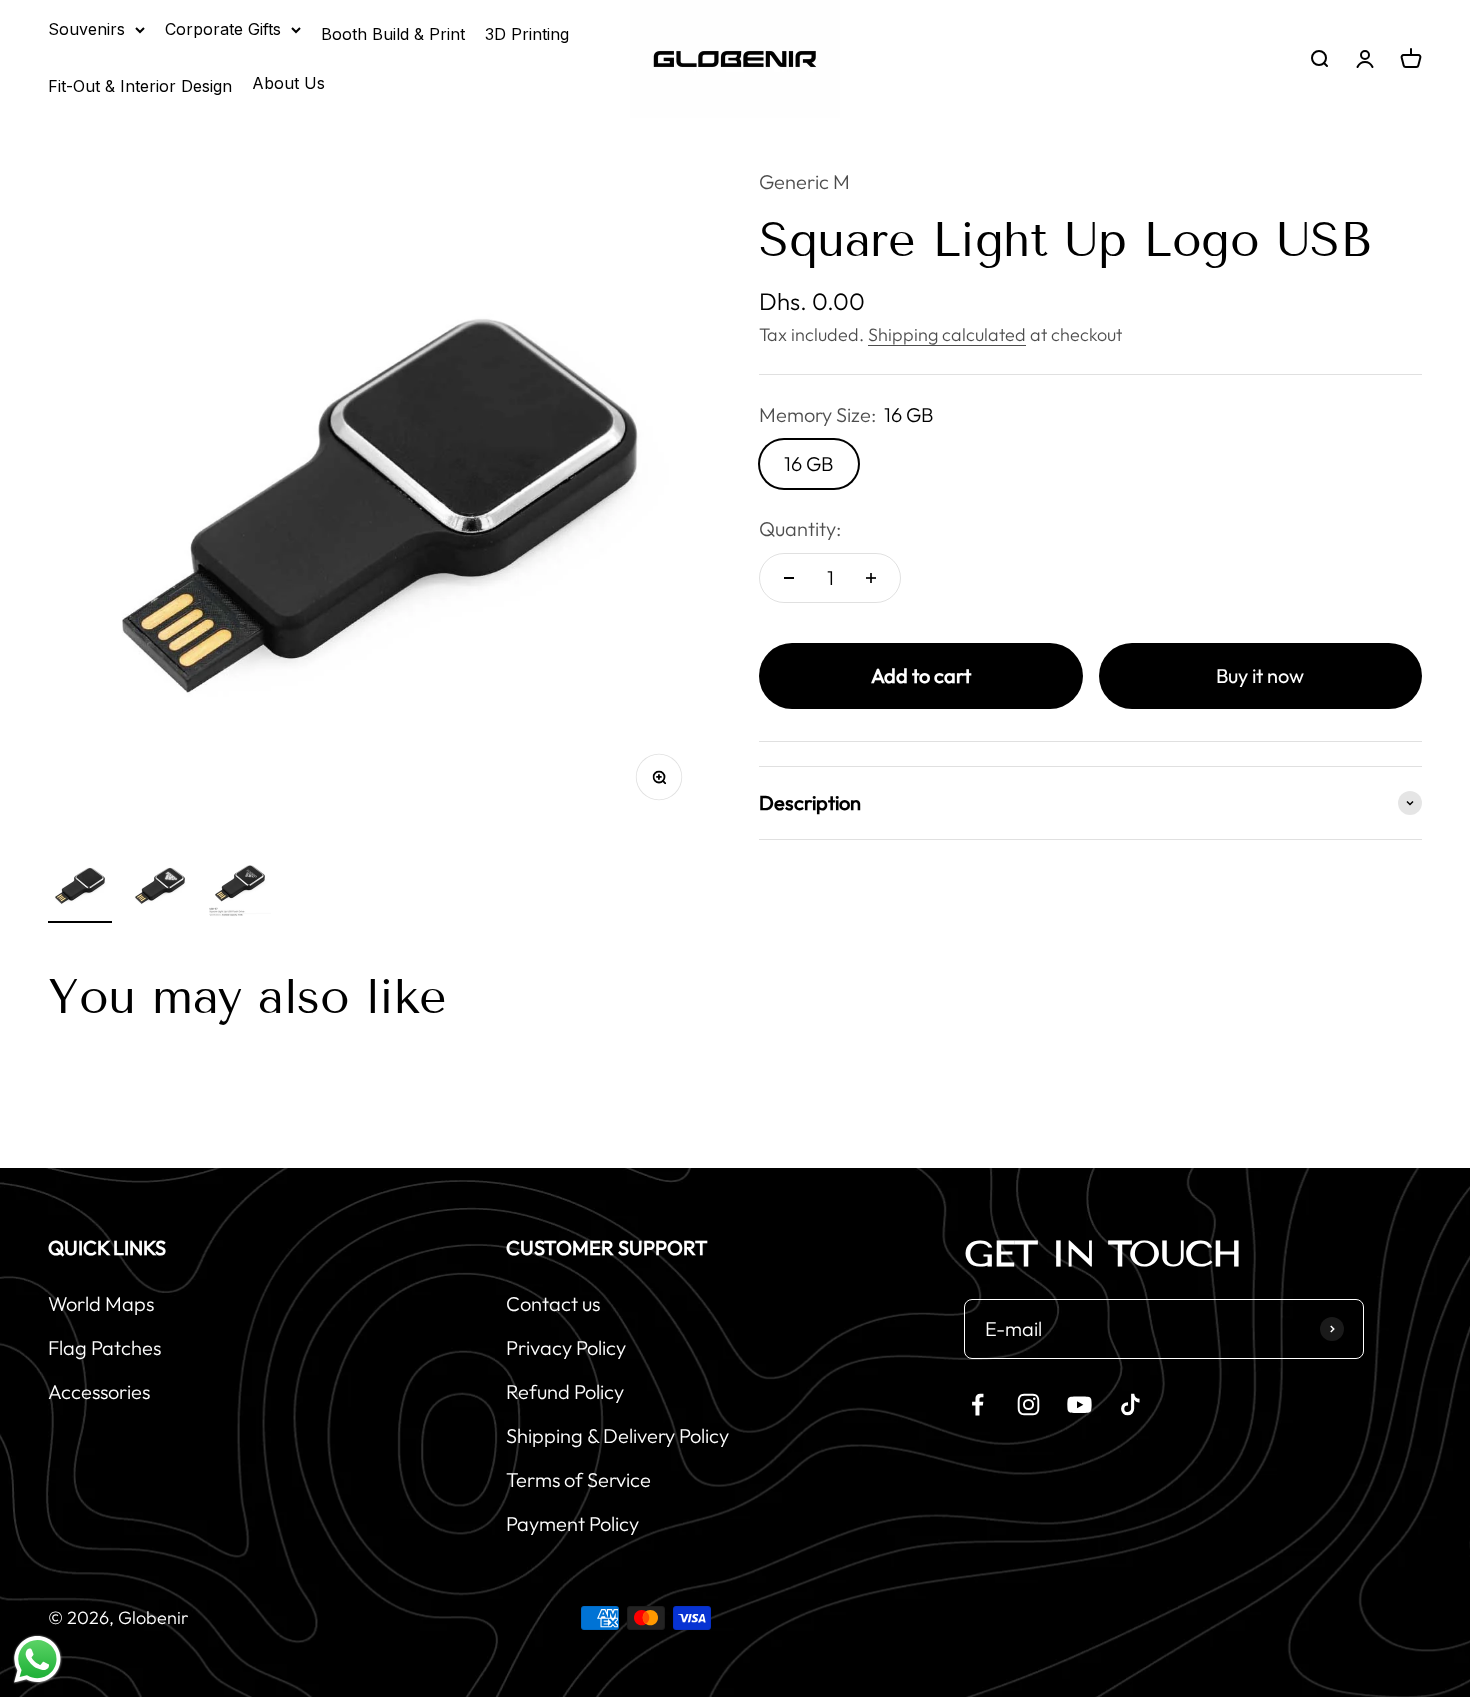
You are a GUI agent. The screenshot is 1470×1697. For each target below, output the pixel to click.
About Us (288, 83)
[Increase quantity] (871, 578)
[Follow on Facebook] (977, 1404)
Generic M (804, 181)
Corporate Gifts (223, 29)
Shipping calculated (947, 334)
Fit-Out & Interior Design (140, 86)
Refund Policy (565, 1391)
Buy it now (1260, 675)
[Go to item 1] (80, 888)
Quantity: (800, 528)
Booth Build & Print (393, 34)
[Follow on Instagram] (1028, 1404)
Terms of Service (578, 1479)
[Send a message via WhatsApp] (37, 1659)
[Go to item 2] (160, 888)
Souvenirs (86, 29)
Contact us (553, 1303)
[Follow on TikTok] (1130, 1404)
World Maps (101, 1303)
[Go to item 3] (240, 888)
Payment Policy (572, 1523)
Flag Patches (104, 1347)
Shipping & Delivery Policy (617, 1435)
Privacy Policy (566, 1347)
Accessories (99, 1391)
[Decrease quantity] (789, 578)
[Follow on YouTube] (1079, 1404)
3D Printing (527, 34)
